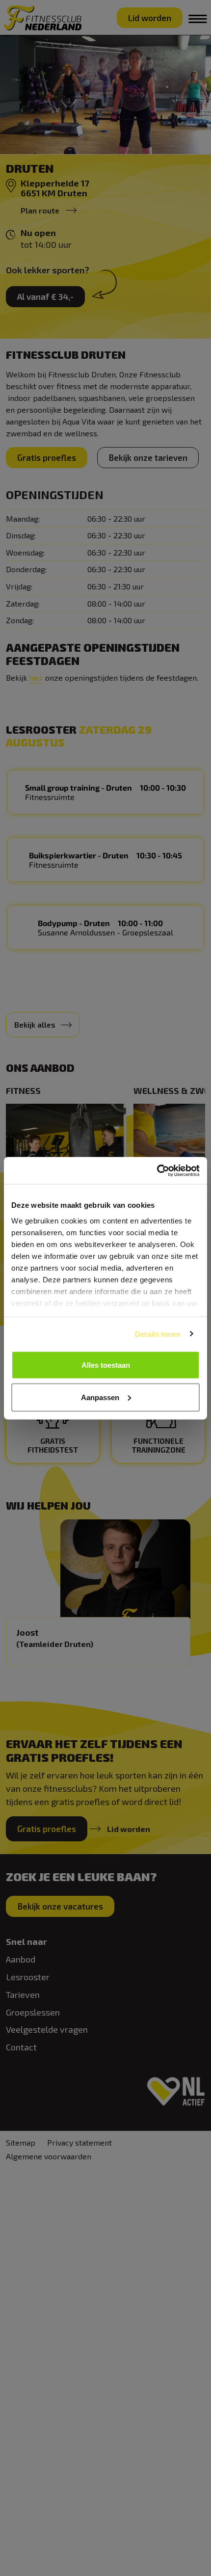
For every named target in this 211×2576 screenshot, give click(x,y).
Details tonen (158, 1334)
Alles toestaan (106, 1365)
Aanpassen (100, 1397)
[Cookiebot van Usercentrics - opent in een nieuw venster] (157, 1170)
